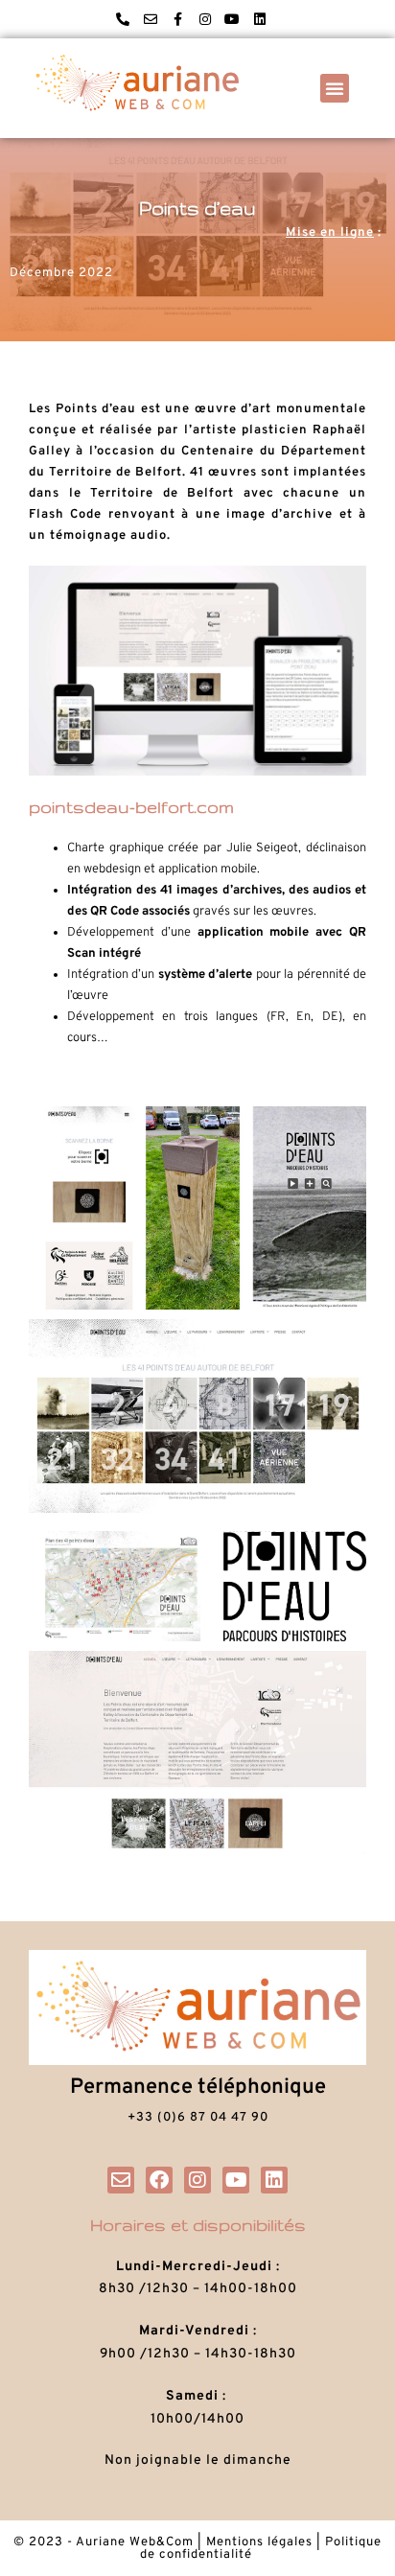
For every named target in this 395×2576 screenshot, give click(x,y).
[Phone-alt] (123, 19)
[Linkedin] (260, 19)
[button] (335, 88)
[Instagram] (205, 19)
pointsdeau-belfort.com (131, 807)
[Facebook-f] (177, 19)
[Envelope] (151, 19)
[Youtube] (233, 19)
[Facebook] (159, 2180)
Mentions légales (259, 2542)
